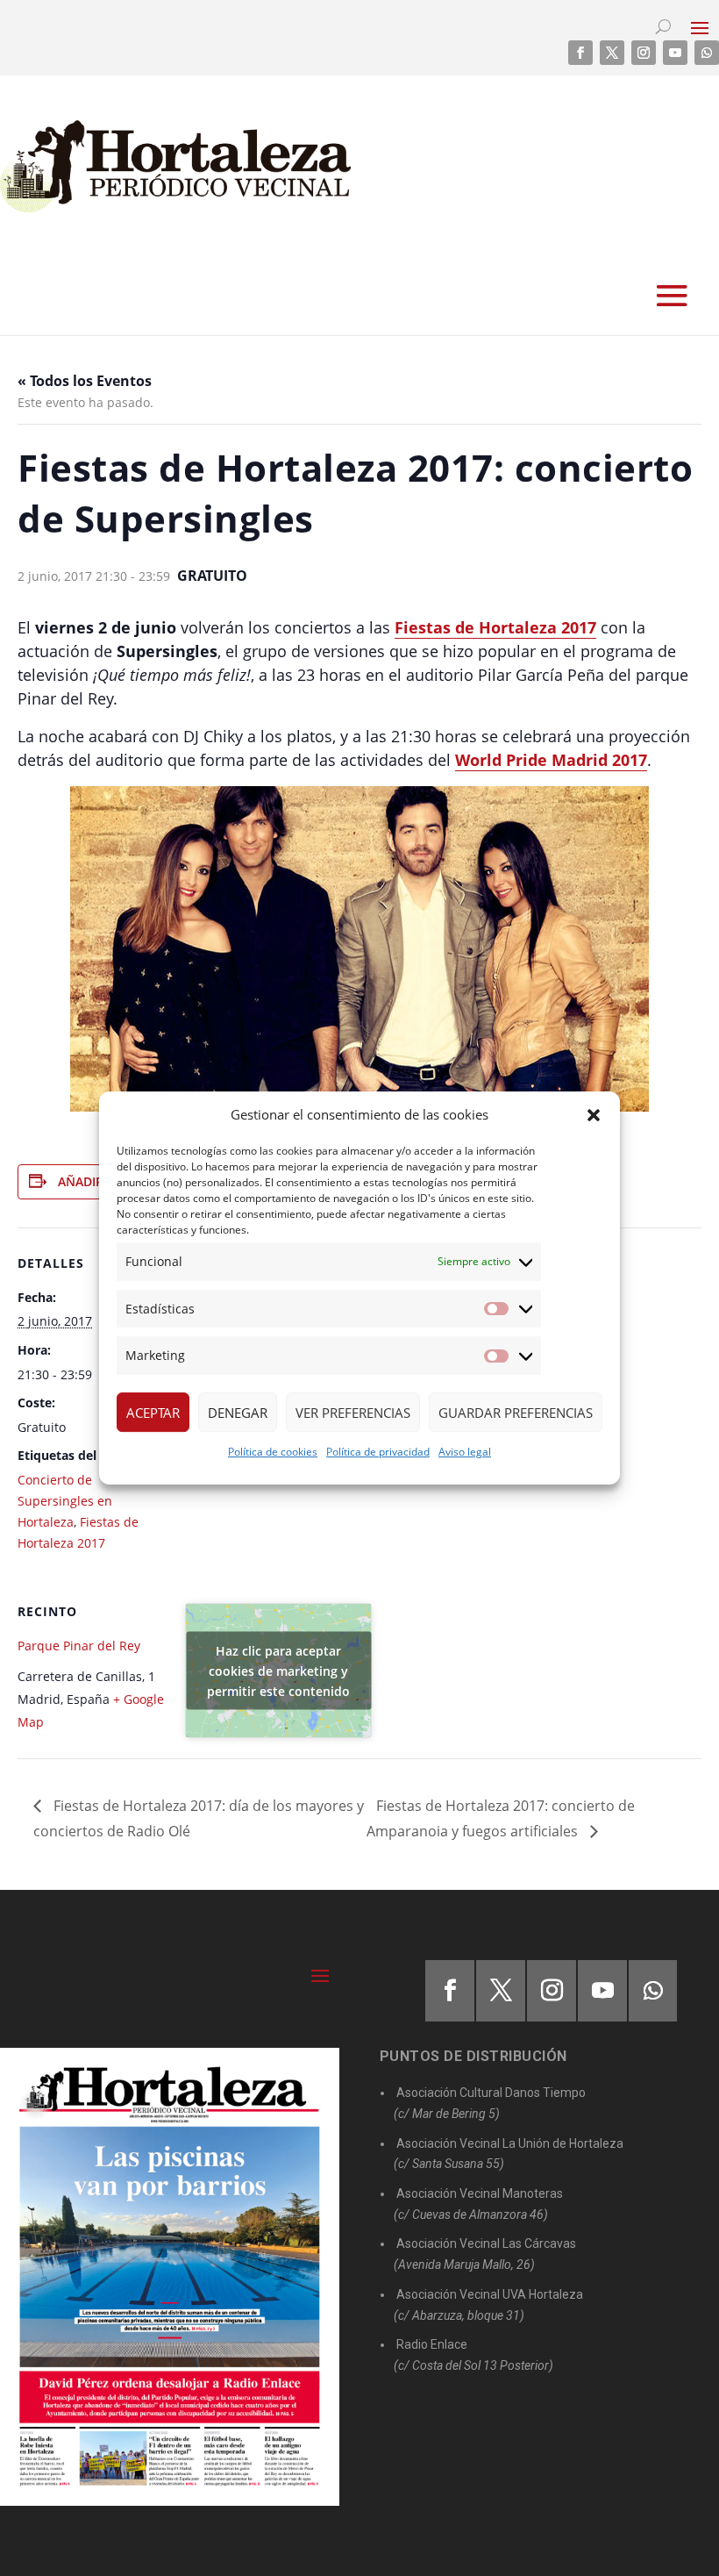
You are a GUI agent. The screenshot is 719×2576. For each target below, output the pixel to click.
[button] (594, 1115)
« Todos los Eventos (85, 381)
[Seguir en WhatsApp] (707, 53)
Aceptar (153, 1413)
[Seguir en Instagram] (644, 53)
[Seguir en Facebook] (580, 53)
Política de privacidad (378, 1452)
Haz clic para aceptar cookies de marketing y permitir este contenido (278, 1671)
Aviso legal (465, 1452)
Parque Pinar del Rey (79, 1646)
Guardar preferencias (516, 1413)
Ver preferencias (353, 1413)
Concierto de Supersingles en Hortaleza (65, 1501)
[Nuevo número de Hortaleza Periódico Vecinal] (170, 2277)
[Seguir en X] (612, 53)
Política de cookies (273, 1452)
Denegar (238, 1413)
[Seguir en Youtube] (675, 53)
